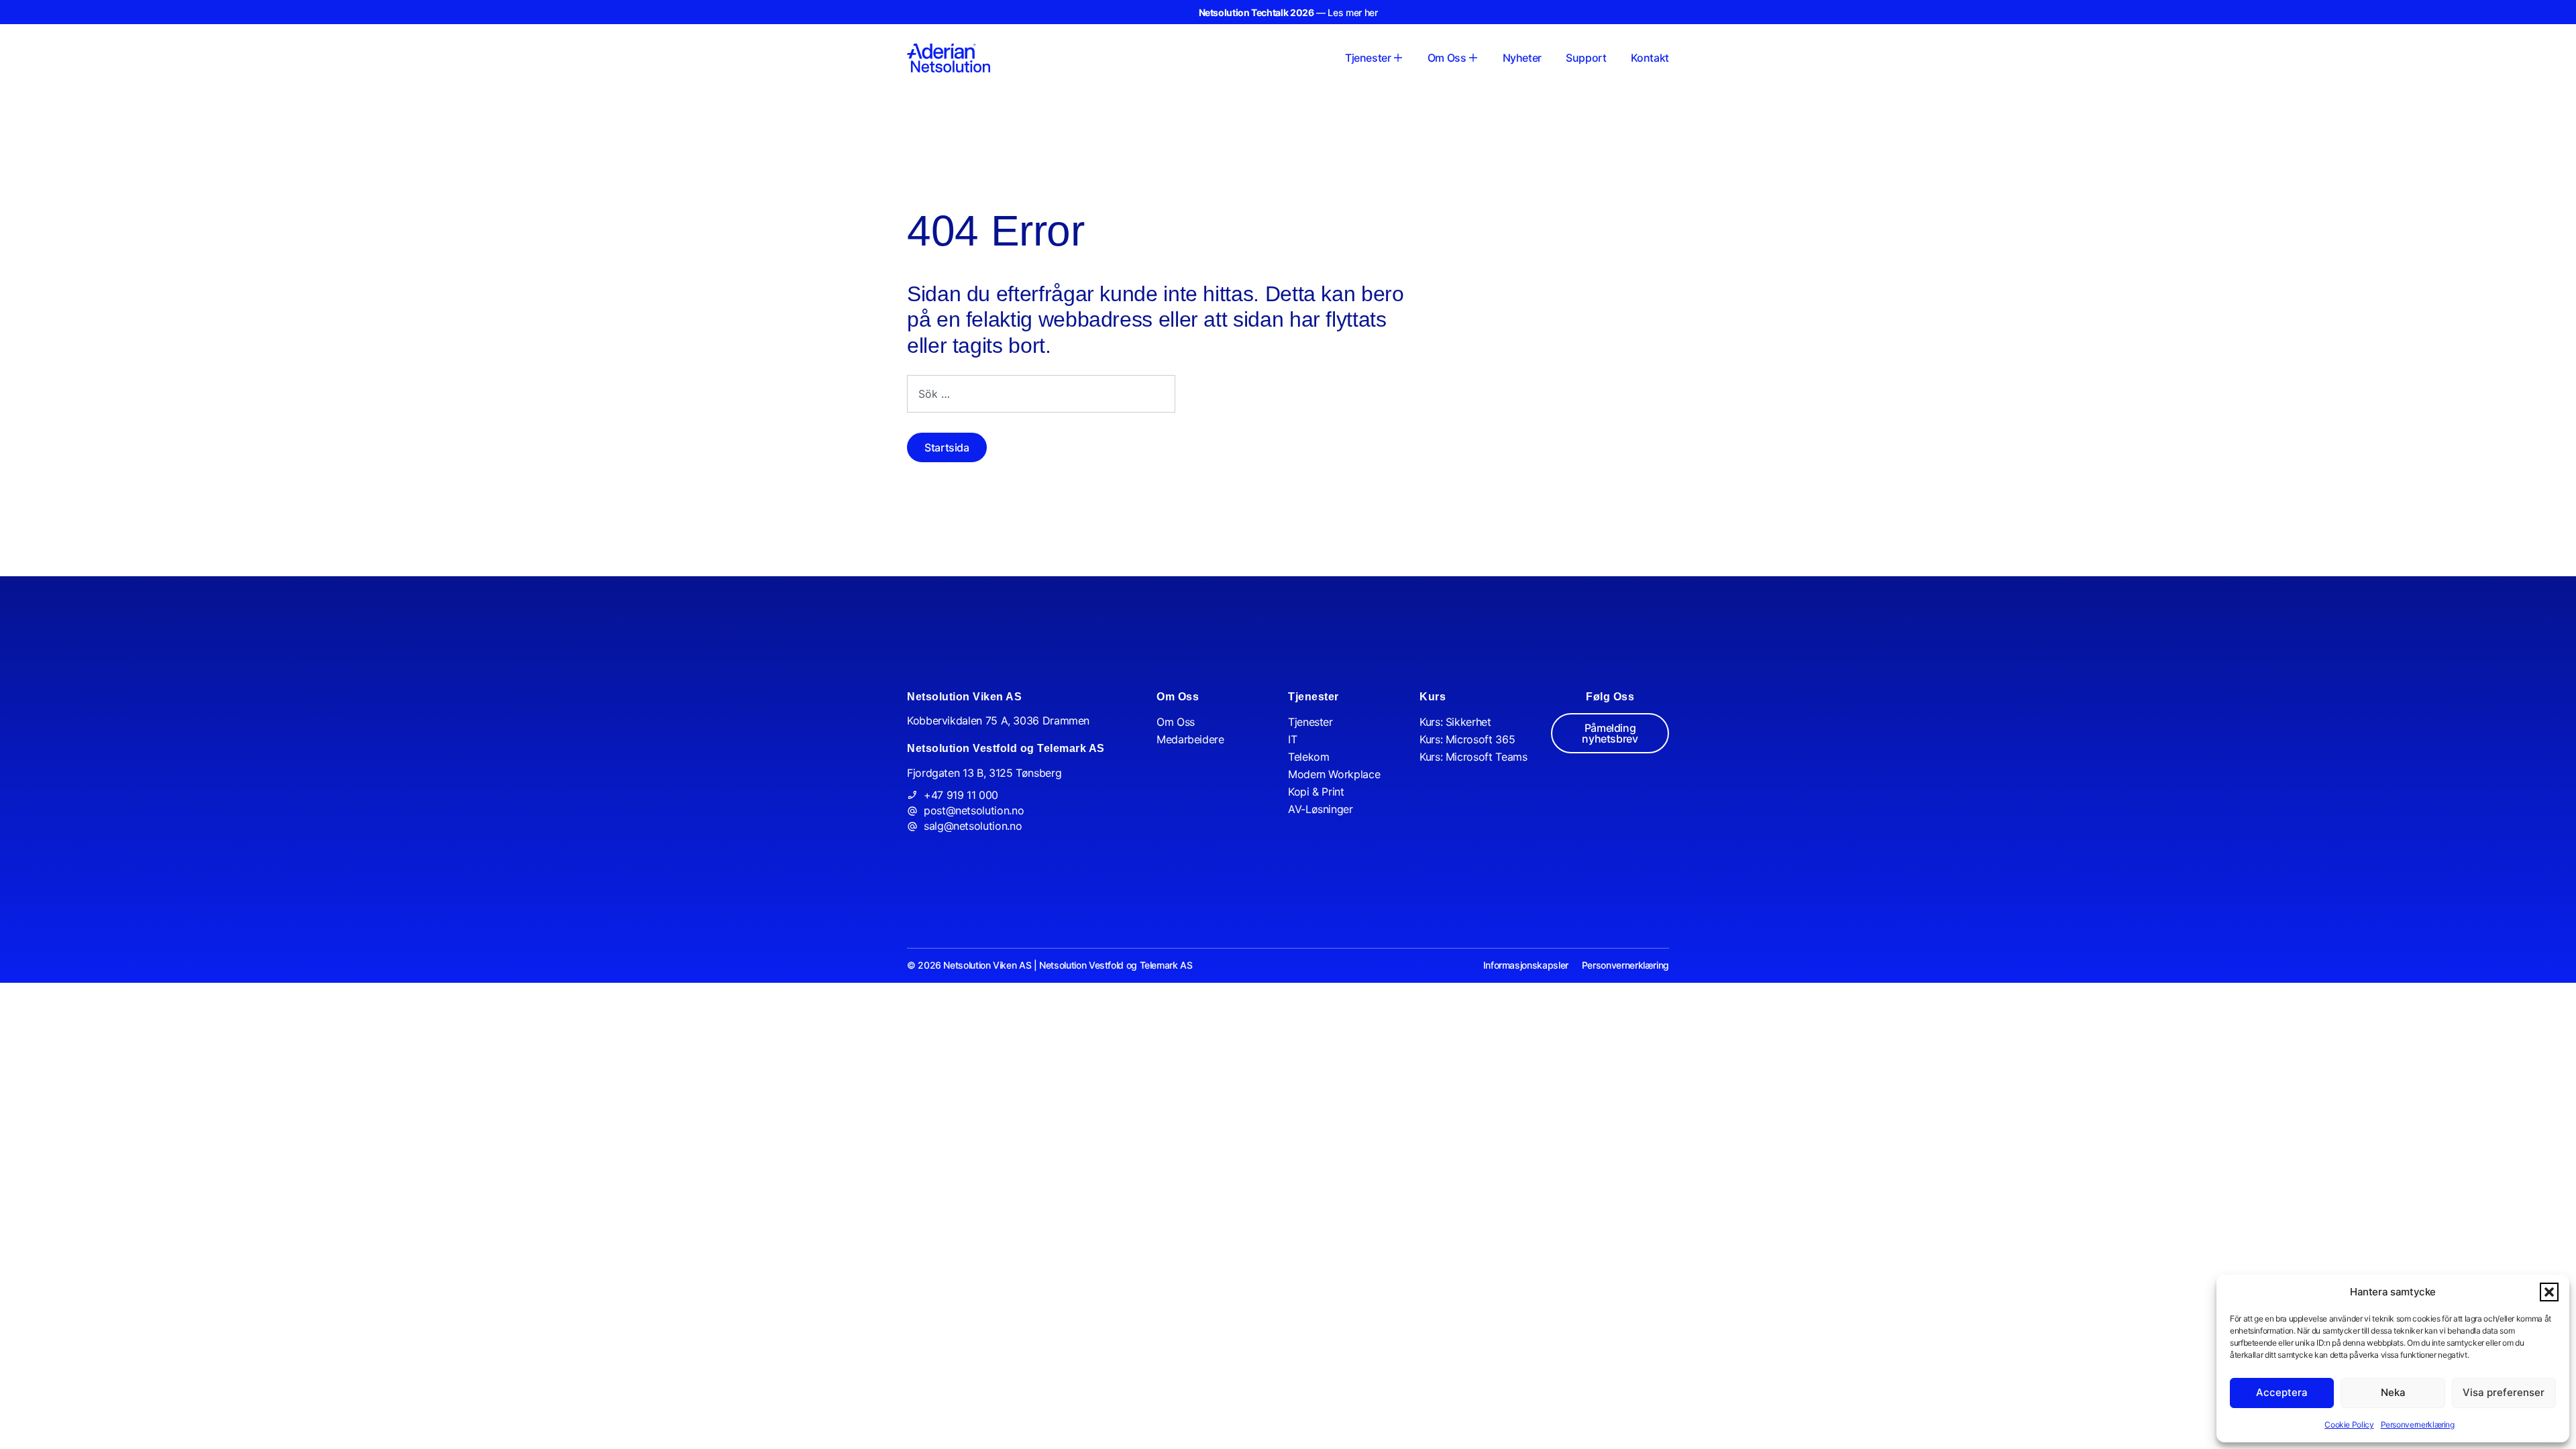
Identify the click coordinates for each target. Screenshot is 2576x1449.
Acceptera (2282, 1392)
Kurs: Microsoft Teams (1473, 757)
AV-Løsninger (1321, 809)
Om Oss (1176, 722)
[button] (2549, 1292)
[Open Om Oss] (1473, 58)
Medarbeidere (1190, 739)
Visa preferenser (2504, 1392)
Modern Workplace (1334, 774)
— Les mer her (1288, 12)
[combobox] (1041, 394)
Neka (2393, 1392)
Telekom (1308, 757)
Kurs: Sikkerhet (1455, 722)
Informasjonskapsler (1526, 965)
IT (1292, 739)
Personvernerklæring (2418, 1425)
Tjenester (1310, 722)
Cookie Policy (2349, 1425)
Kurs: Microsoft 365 (1467, 739)
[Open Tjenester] (1398, 58)
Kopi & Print (1316, 792)
